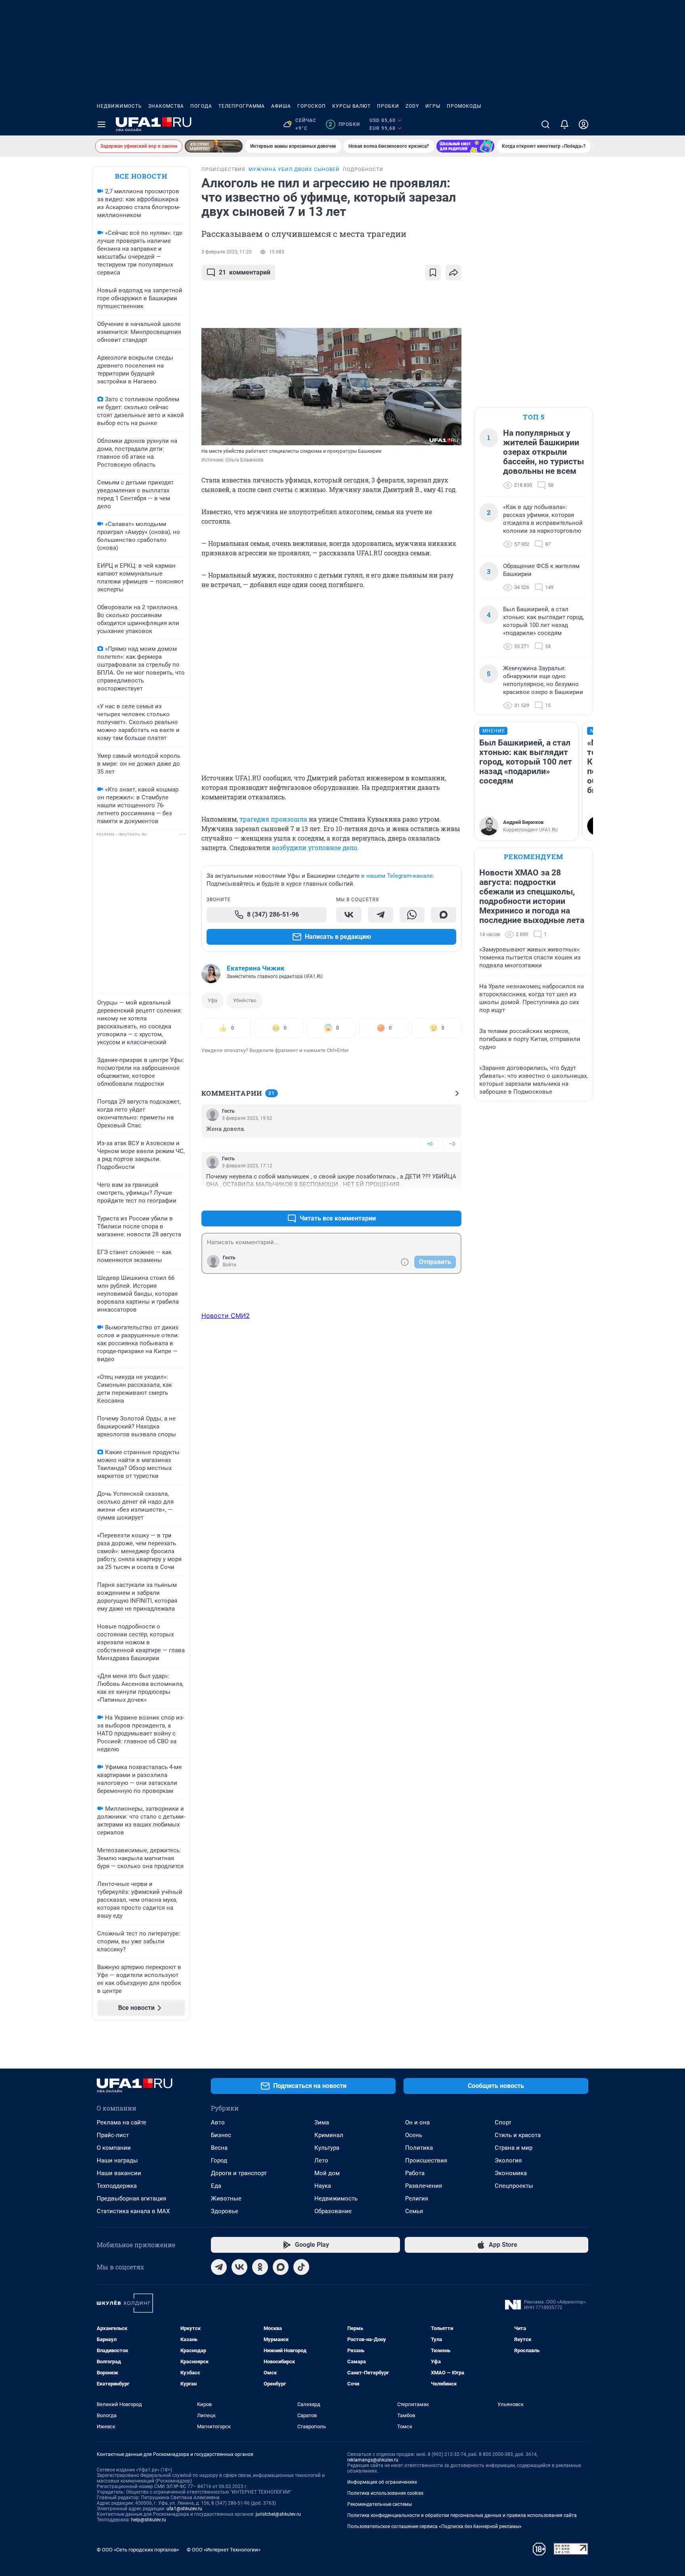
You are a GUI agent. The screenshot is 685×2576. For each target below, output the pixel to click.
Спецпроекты (514, 2186)
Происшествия (426, 2160)
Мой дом (327, 2173)
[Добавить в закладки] (433, 273)
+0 (430, 1144)
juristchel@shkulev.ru (278, 2514)
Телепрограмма (242, 106)
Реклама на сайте (122, 2122)
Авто (218, 2122)
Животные (226, 2198)
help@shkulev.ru (149, 2520)
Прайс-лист (113, 2135)
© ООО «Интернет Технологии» (224, 2550)
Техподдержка (117, 2186)
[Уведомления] (564, 124)
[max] (281, 2267)
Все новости (141, 176)
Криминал (329, 2135)
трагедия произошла (273, 819)
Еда (216, 2186)
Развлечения (424, 2186)
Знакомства (166, 106)
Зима (322, 2122)
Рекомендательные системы (380, 2504)
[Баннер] (214, 146)
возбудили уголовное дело (315, 848)
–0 (452, 1144)
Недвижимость (119, 106)
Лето (321, 2160)
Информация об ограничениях (382, 2482)
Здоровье (225, 2211)
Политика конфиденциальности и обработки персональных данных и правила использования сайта (462, 2515)
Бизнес (221, 2135)
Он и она (417, 2122)
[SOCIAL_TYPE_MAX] (444, 915)
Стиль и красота (518, 2135)
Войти (230, 1265)
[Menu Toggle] (101, 124)
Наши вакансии (119, 2173)
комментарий (245, 272)
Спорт (503, 2122)
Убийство (245, 1000)
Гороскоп (312, 106)
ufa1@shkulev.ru (184, 2509)
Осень (414, 2135)
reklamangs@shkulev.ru (373, 2460)
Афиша (281, 106)
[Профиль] (584, 124)
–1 (452, 1199)
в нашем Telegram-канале (397, 876)
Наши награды (117, 2160)
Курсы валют (351, 106)
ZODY (412, 106)
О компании (114, 2148)
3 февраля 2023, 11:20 (227, 252)
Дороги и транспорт (239, 2173)
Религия (417, 2198)
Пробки (388, 106)
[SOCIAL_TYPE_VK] (349, 915)
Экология (508, 2160)
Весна (219, 2148)
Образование (333, 2211)
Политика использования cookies (385, 2493)
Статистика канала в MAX (133, 2211)
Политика (419, 2148)
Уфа (212, 1000)
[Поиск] (545, 124)
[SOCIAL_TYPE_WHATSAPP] (412, 915)
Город (219, 2160)
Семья (414, 2211)
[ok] (260, 2267)
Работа (415, 2173)
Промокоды (464, 106)
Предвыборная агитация (131, 2198)
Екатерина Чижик (256, 968)
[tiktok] (301, 2267)
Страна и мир (514, 2148)
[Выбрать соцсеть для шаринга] (453, 273)
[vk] (239, 2267)
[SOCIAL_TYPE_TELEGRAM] (381, 915)
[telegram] (219, 2267)
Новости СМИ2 (226, 1316)
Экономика (511, 2173)
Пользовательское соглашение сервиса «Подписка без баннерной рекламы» (434, 2526)
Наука (323, 2186)
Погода (201, 106)
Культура (327, 2148)
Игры (433, 106)
